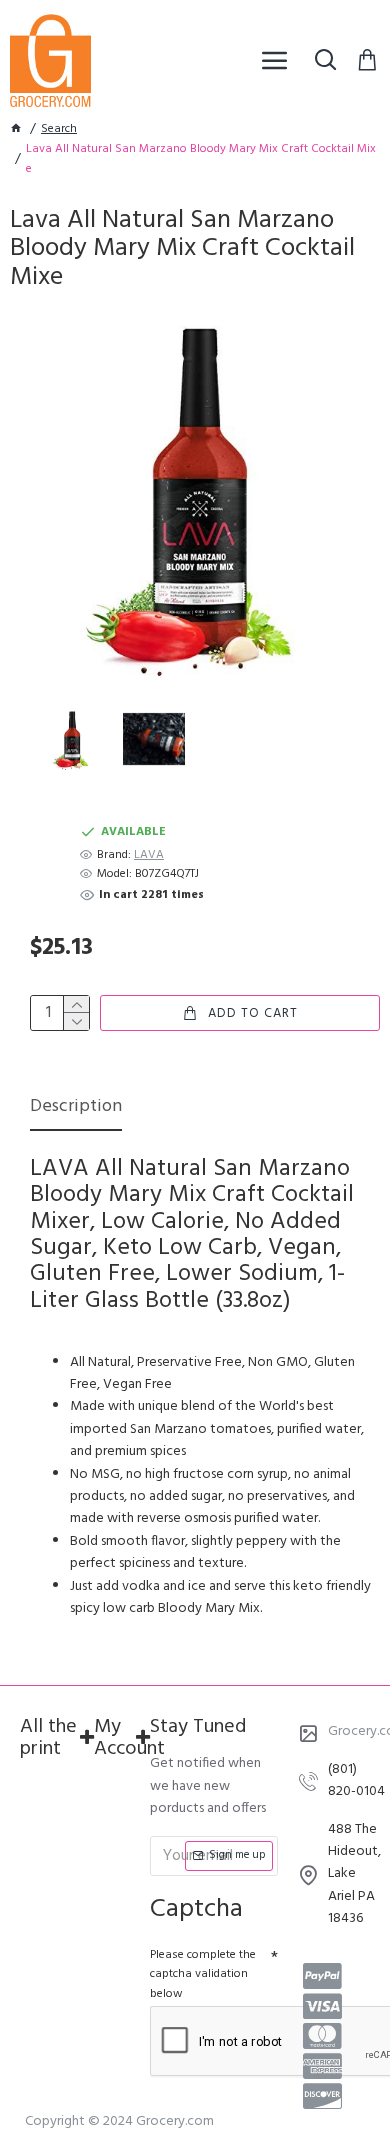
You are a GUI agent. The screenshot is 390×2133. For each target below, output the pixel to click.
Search (59, 129)
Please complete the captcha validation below (203, 1974)
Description (76, 1108)
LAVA (149, 855)
